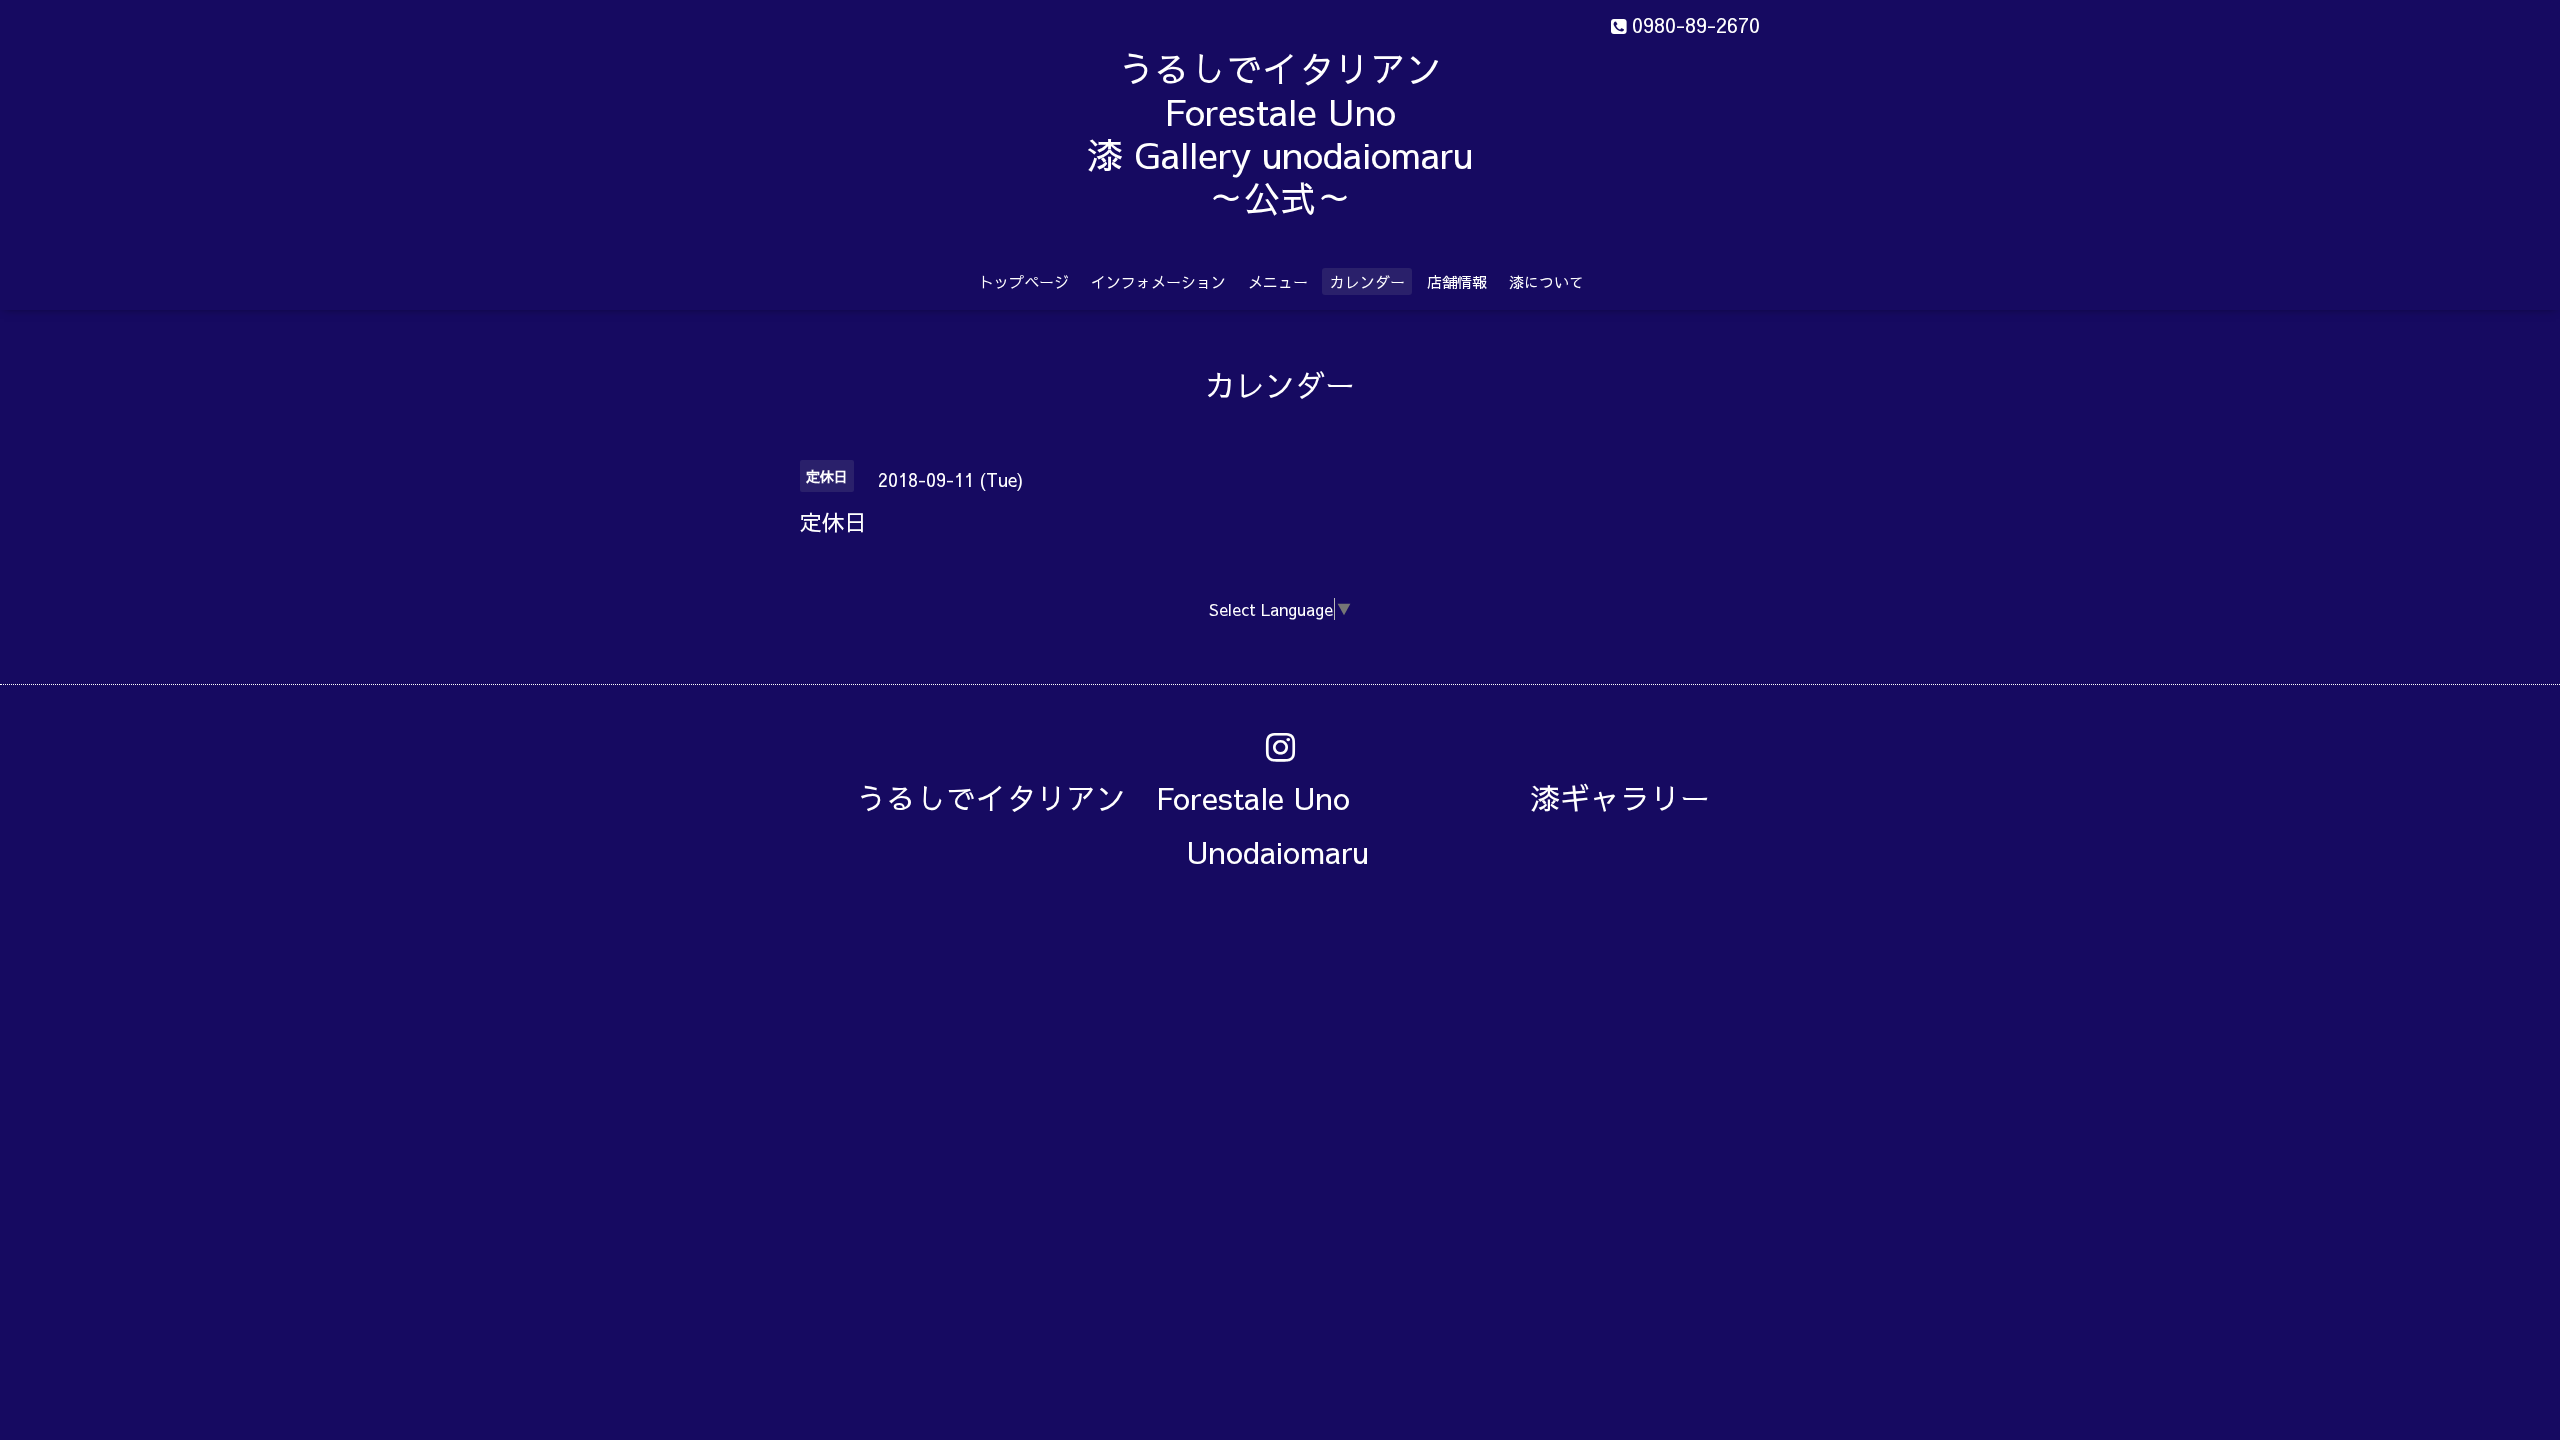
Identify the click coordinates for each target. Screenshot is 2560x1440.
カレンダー (1367, 281)
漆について (1546, 281)
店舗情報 (1457, 281)
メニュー (1278, 281)
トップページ (1024, 281)
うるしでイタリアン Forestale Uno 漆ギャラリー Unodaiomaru (1298, 824)
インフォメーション (1158, 281)
